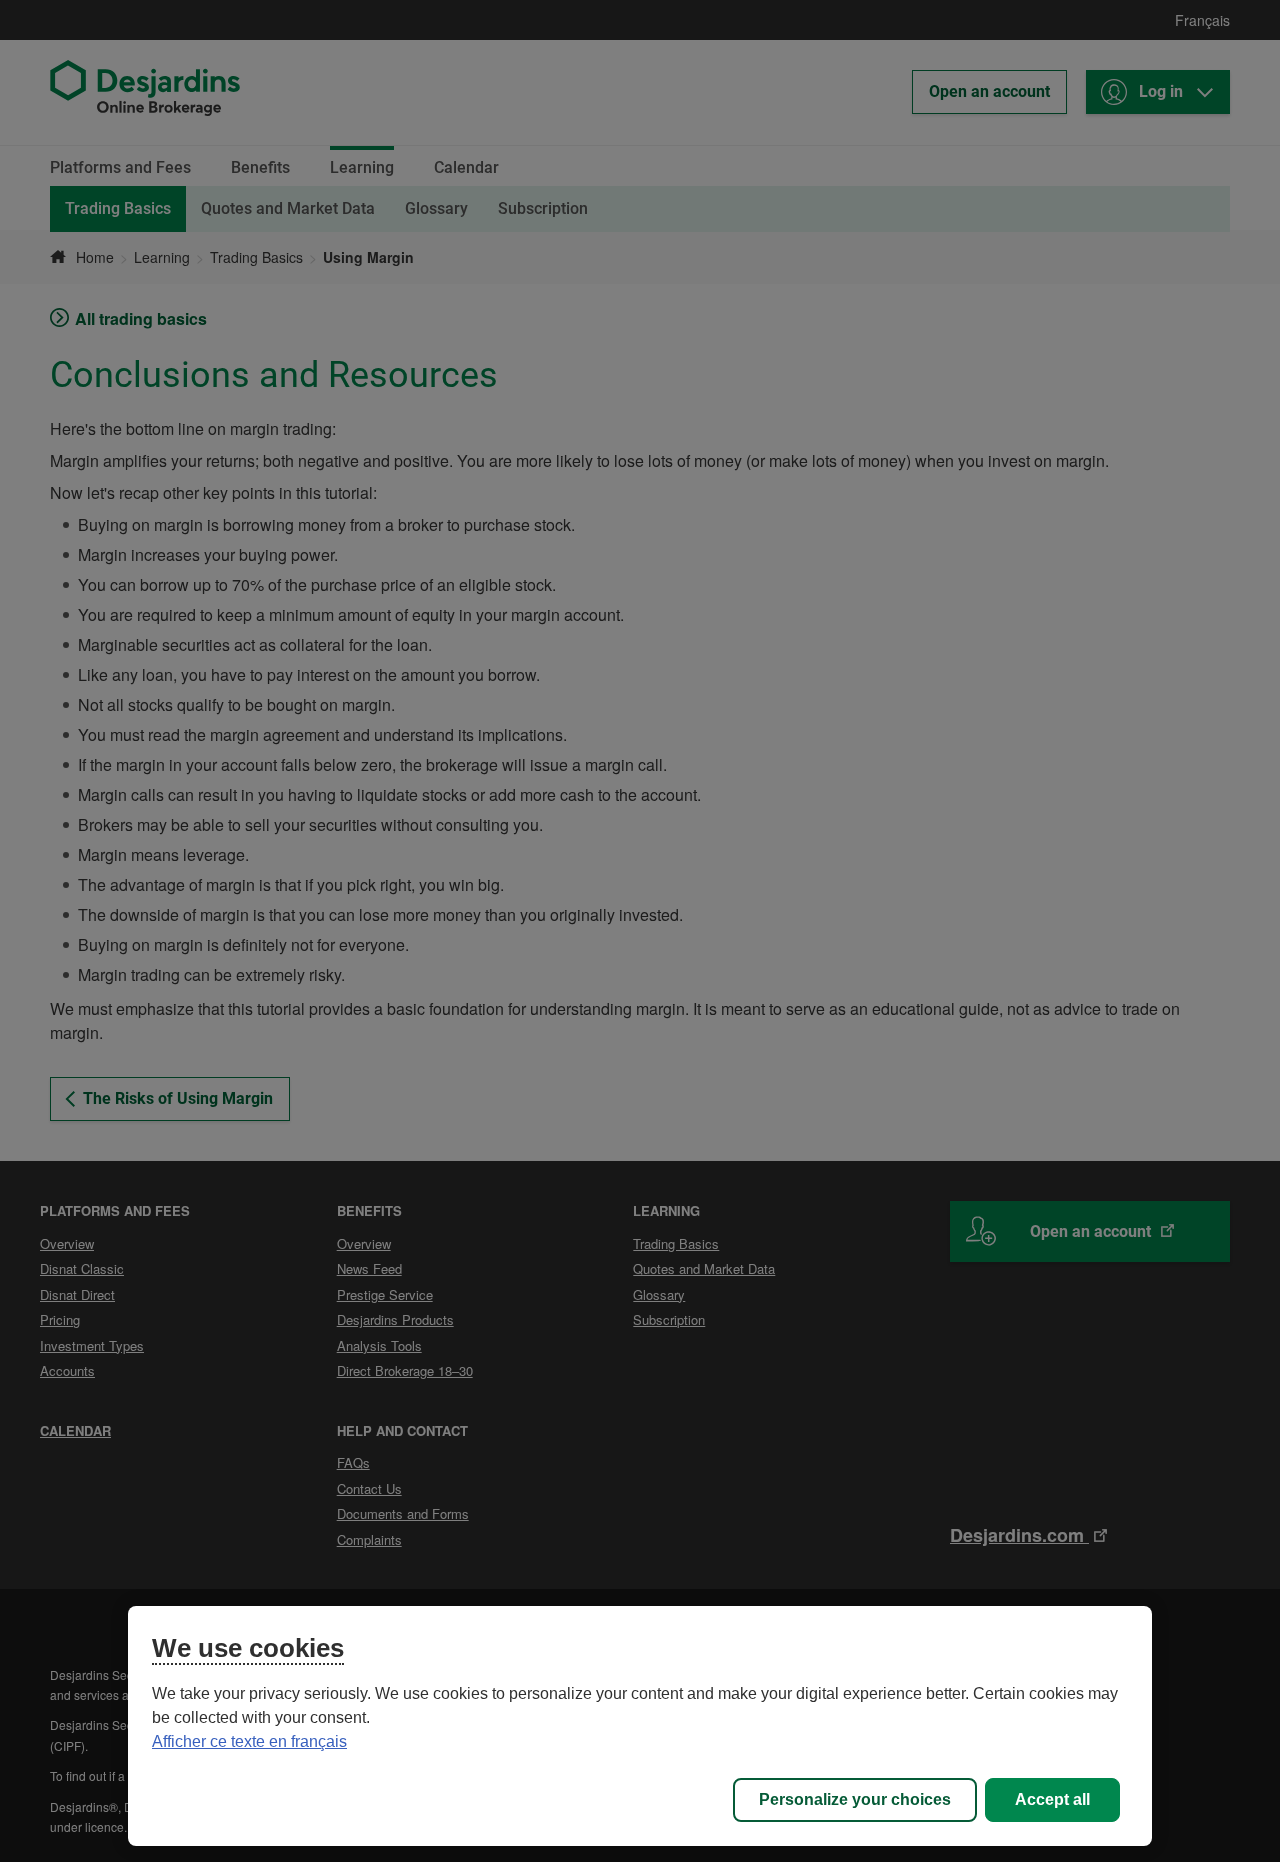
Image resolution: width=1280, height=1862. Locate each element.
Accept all (1052, 1799)
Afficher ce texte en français (249, 1741)
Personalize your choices (855, 1799)
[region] (640, 1726)
